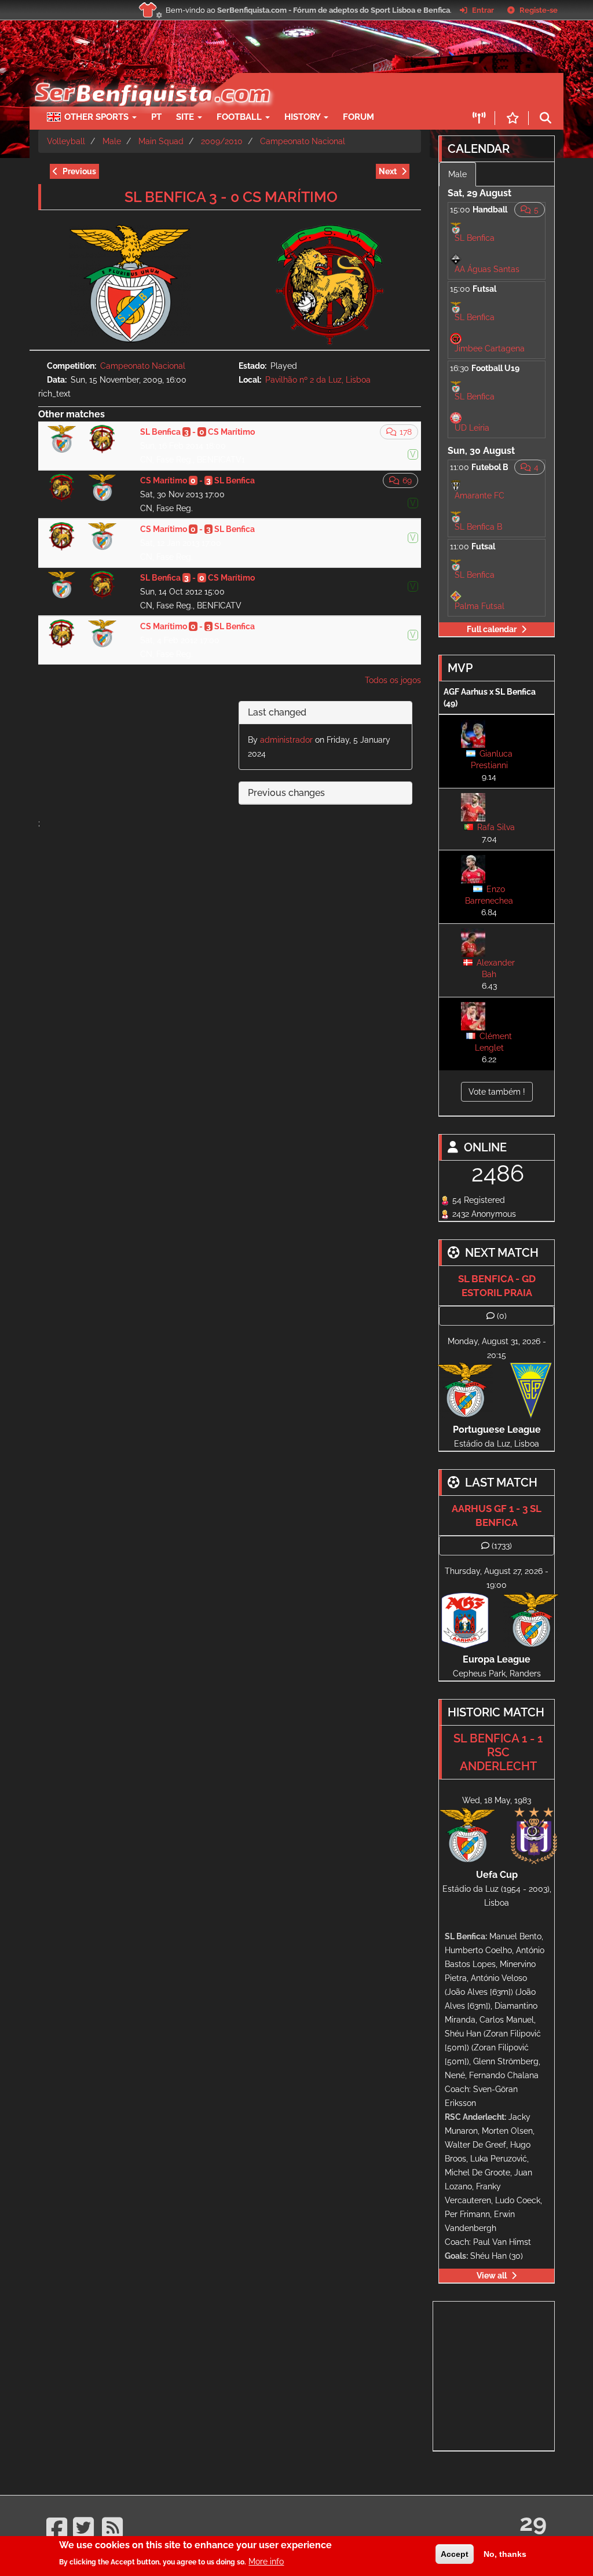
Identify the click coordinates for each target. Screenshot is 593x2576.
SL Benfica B (478, 527)
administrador (286, 740)
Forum (358, 117)
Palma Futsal (479, 606)
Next (388, 171)
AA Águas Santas (487, 269)
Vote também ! (497, 1092)
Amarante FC (479, 496)
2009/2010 (222, 141)
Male (112, 141)
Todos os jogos (393, 680)
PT (156, 117)
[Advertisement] (513, 2374)
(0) (502, 1316)
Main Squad (161, 141)
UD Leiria (472, 428)
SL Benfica (475, 238)
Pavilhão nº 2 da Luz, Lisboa (318, 380)
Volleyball (66, 141)
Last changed (277, 712)
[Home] (146, 79)
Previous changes (286, 793)
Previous (79, 171)
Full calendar (492, 629)
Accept (455, 2554)
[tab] (326, 713)
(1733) (502, 1546)
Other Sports (98, 117)
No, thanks (505, 2554)
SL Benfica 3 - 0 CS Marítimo (231, 197)
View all (492, 2276)
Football (240, 117)
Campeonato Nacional (303, 141)
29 (533, 2522)
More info (266, 2562)
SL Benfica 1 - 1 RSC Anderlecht (498, 1752)
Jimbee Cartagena (490, 348)
